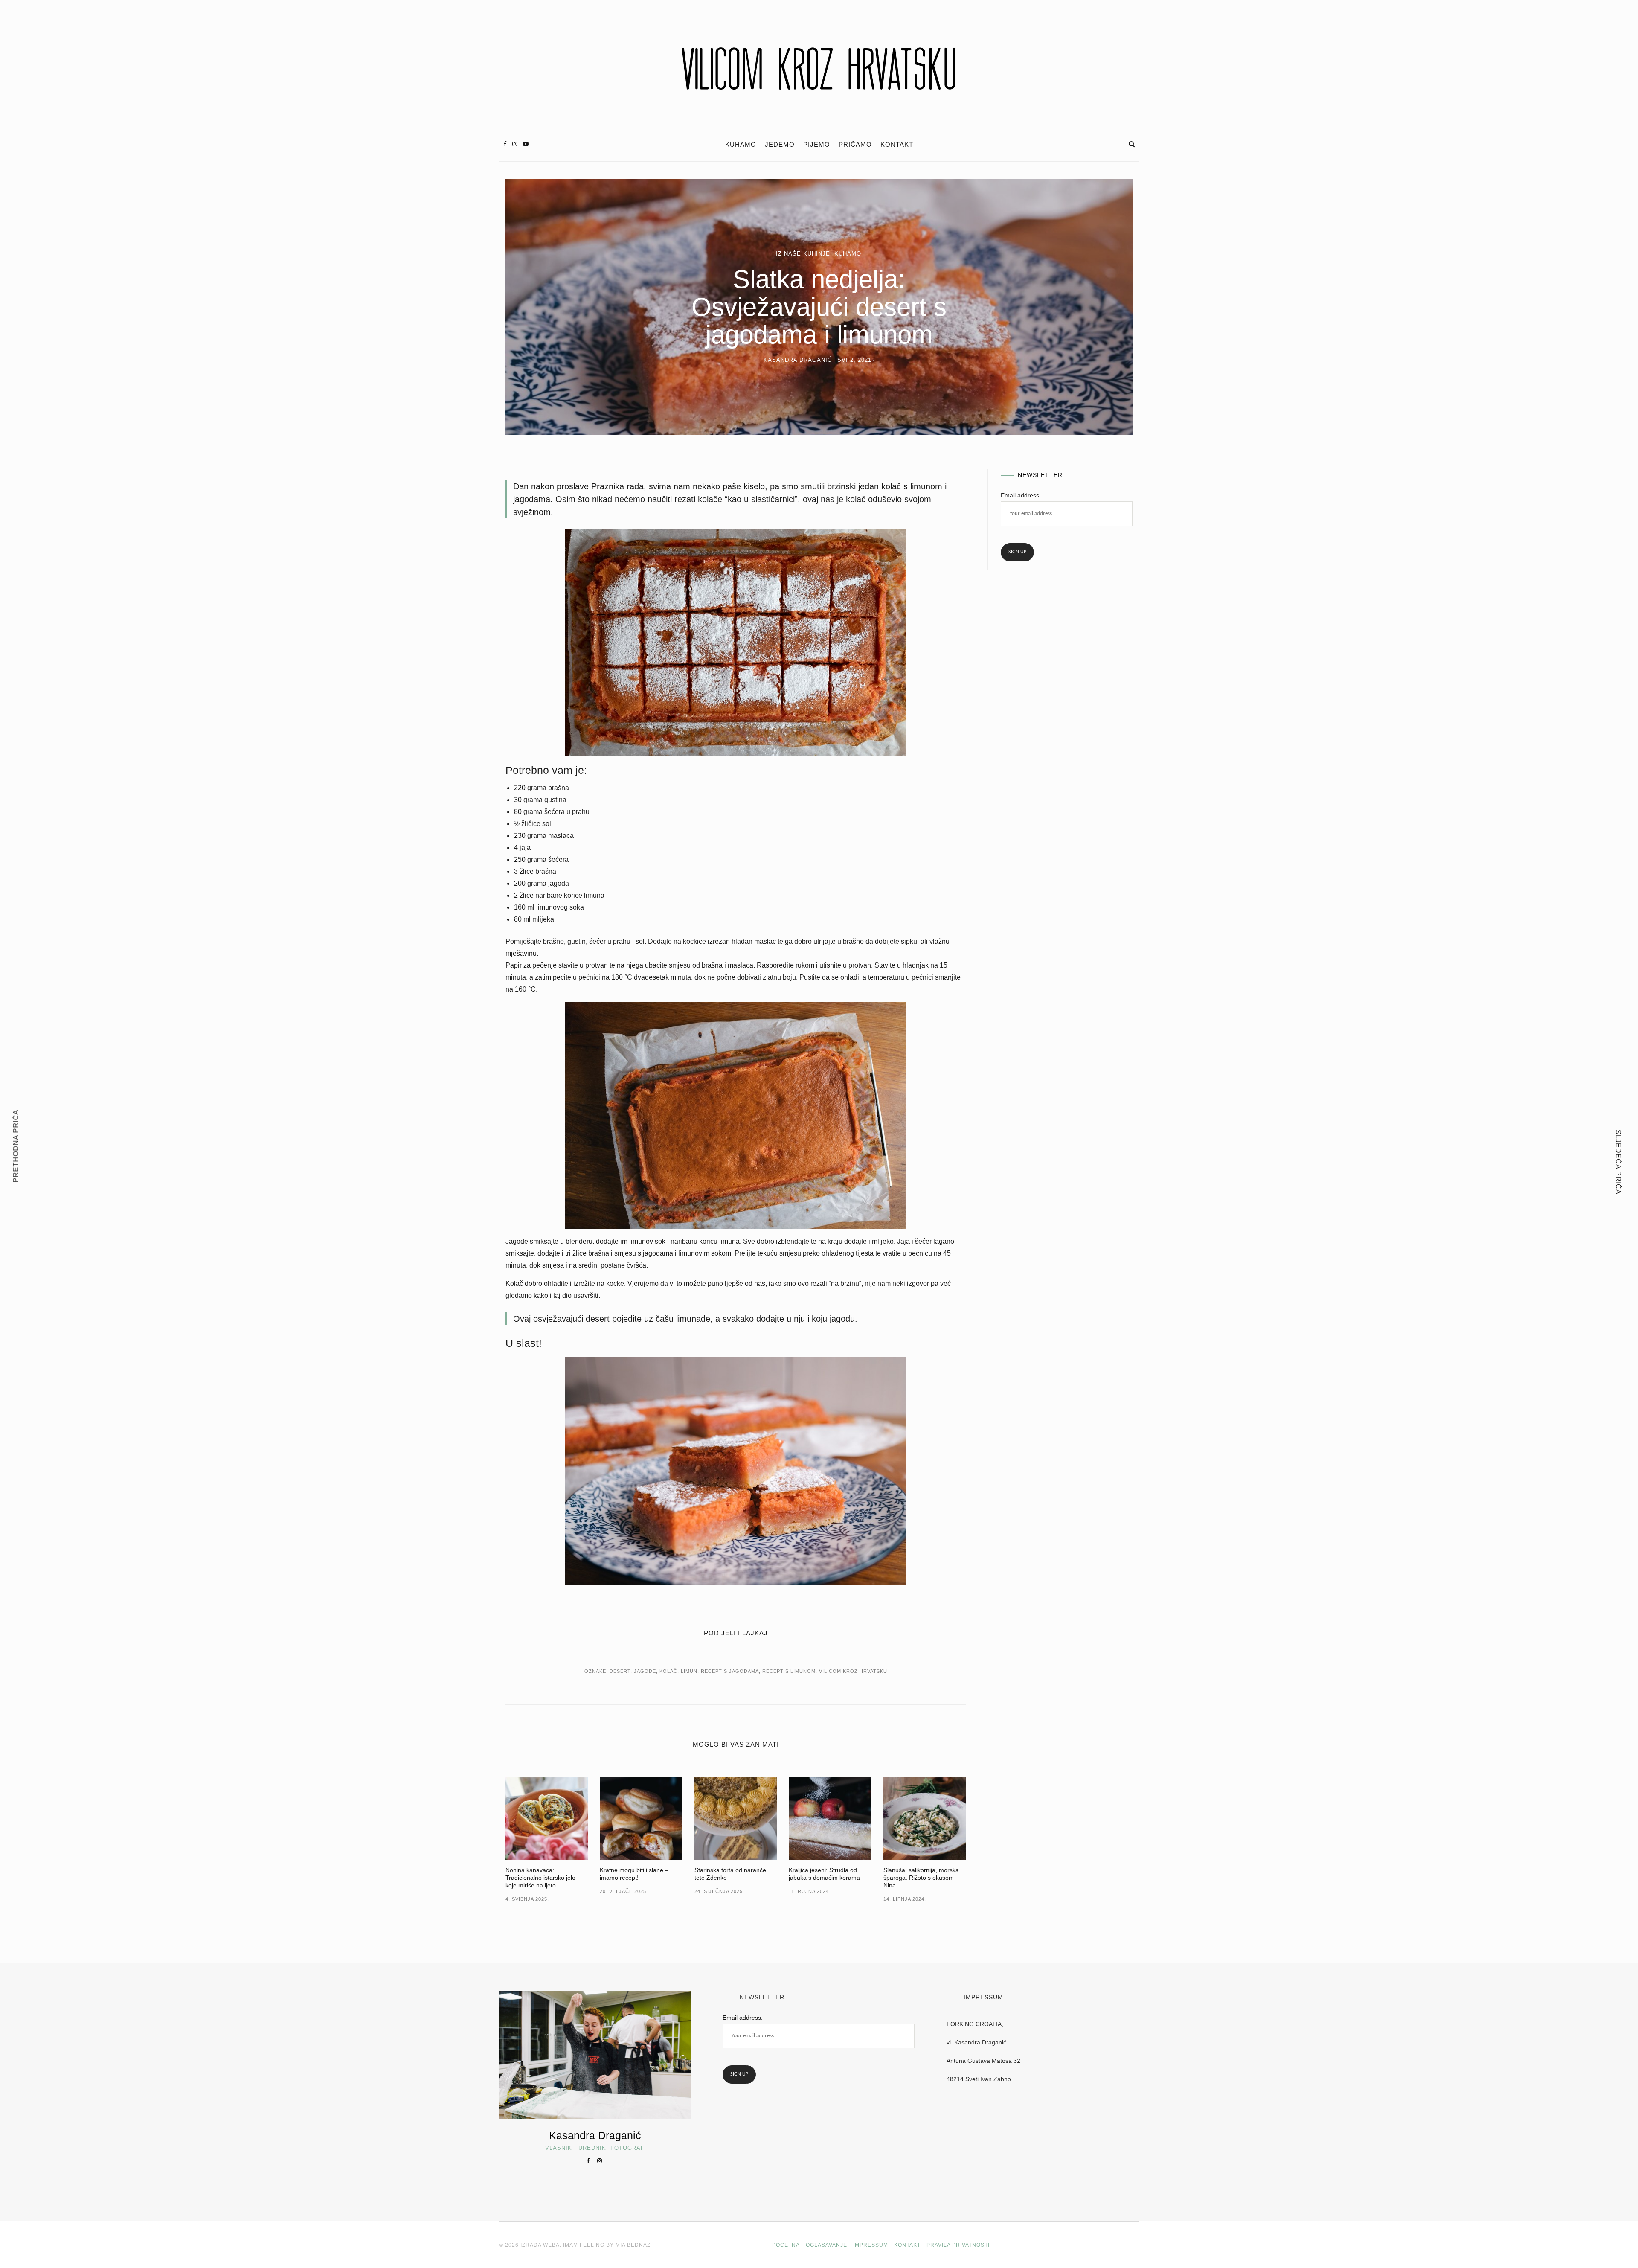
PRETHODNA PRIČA (16, 1146)
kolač (668, 1671)
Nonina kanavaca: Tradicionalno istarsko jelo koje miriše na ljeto (540, 1878)
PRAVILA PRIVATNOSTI (958, 2245)
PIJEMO (817, 145)
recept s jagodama (730, 1671)
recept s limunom (789, 1671)
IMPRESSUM (871, 2245)
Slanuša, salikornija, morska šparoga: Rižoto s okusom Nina (921, 1878)
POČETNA (786, 2245)
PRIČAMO (855, 145)
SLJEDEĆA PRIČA (1618, 1162)
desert (620, 1671)
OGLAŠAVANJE (826, 2245)
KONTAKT (897, 145)
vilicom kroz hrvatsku (853, 1671)
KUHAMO (741, 145)
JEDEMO (780, 145)
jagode (645, 1671)
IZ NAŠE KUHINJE (803, 254)
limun (689, 1671)
